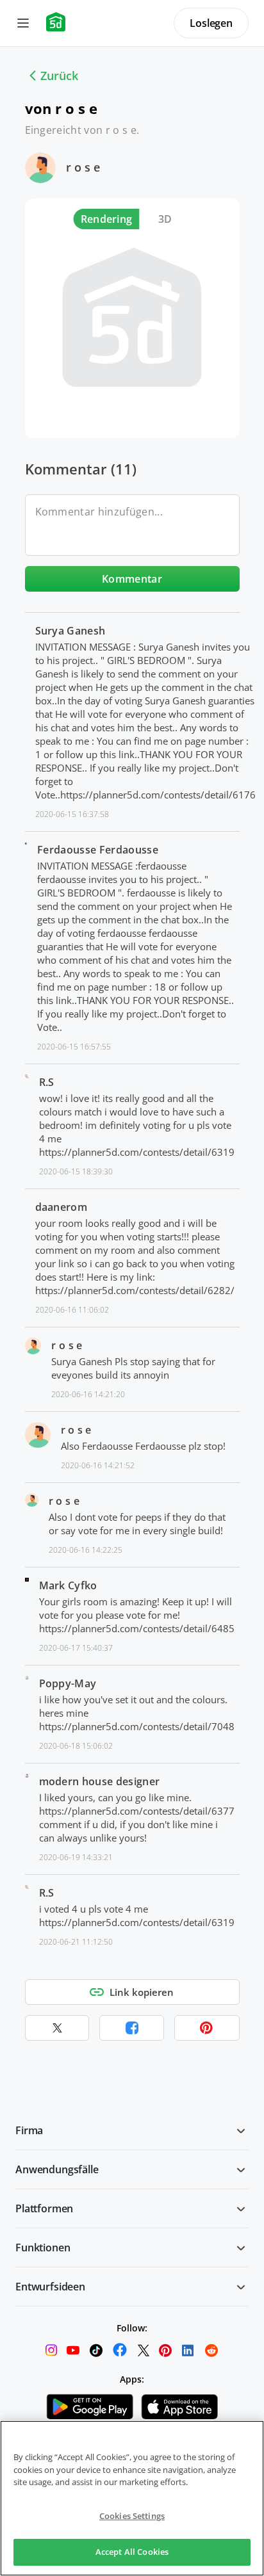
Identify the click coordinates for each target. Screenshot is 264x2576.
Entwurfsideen (50, 2287)
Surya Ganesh (70, 631)
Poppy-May (68, 1683)
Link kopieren (142, 1992)
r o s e (83, 167)
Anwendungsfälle (57, 2169)
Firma (29, 2130)
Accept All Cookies (132, 2552)
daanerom (62, 1207)
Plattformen (44, 2208)
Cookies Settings (132, 2516)
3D (165, 219)
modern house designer (100, 1781)
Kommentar (132, 579)
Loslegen (211, 23)
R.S (47, 1082)
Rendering (107, 219)
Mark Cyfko (68, 1585)
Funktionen (43, 2248)
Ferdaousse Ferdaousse (98, 850)
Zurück (59, 76)
